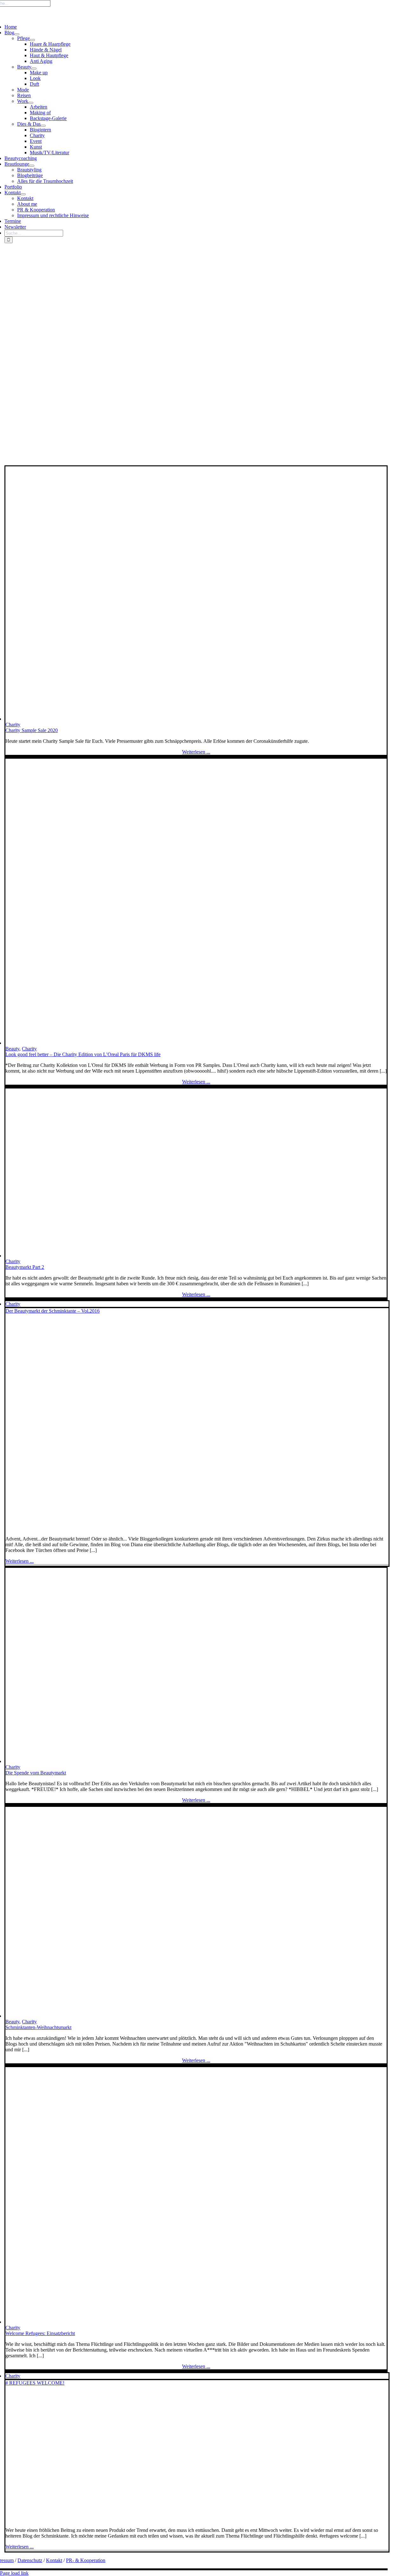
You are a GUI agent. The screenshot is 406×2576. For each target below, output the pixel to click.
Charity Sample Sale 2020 (32, 730)
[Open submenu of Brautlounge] (32, 166)
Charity (13, 725)
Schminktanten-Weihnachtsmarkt (38, 2027)
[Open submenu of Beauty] (34, 69)
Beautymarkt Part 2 (25, 1267)
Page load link (14, 2573)
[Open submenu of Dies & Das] (43, 126)
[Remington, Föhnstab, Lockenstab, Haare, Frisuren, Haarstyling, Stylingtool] (132, 1256)
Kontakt (54, 2560)
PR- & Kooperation (86, 2560)
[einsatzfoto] (158, 2322)
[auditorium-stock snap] (196, 719)
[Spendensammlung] (164, 1761)
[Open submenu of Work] (31, 103)
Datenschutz (30, 2560)
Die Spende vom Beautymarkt (36, 1773)
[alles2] (164, 2016)
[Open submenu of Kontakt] (23, 194)
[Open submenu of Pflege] (32, 40)
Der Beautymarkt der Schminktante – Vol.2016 (52, 1311)
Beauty (12, 1049)
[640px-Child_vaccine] (107, 2519)
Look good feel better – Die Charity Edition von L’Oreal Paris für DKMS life (83, 1054)
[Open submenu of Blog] (17, 34)
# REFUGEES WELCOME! (35, 2383)
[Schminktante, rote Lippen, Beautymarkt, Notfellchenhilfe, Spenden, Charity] (168, 1528)
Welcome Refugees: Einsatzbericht (40, 2333)
